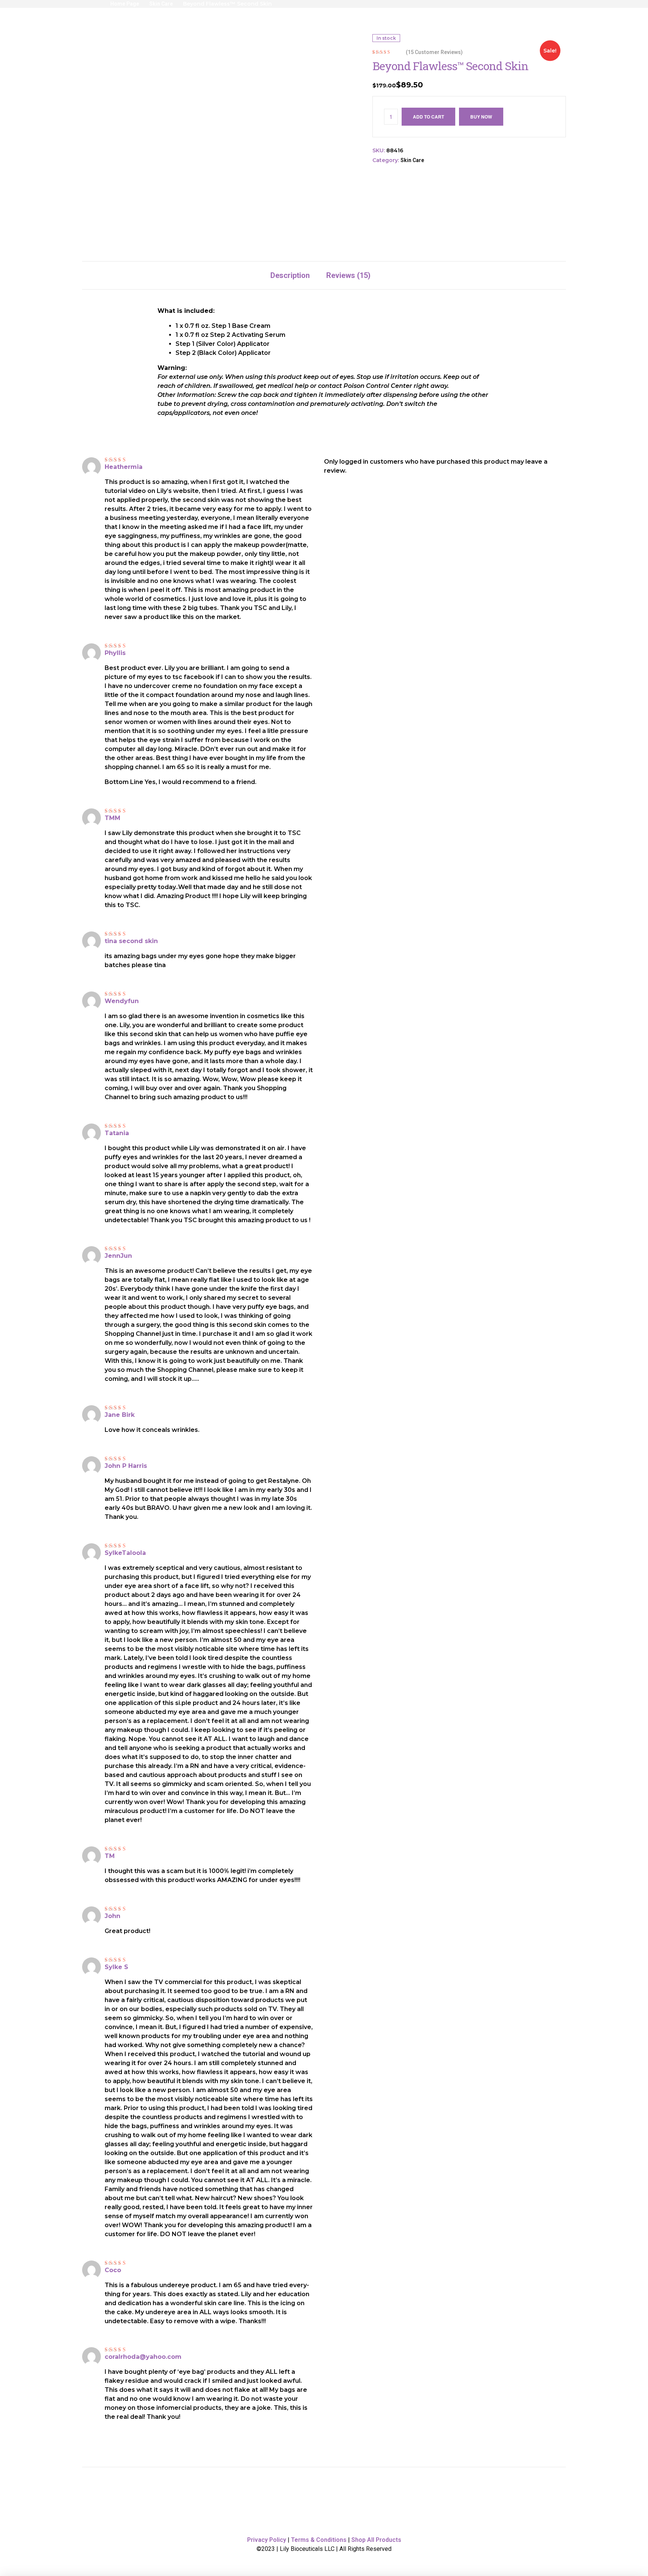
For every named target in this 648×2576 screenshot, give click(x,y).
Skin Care (161, 4)
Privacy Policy (267, 2540)
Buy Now (481, 117)
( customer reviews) (434, 52)
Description (290, 275)
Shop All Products (376, 2540)
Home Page (125, 4)
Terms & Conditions (319, 2540)
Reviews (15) (348, 275)
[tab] (290, 275)
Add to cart (428, 117)
